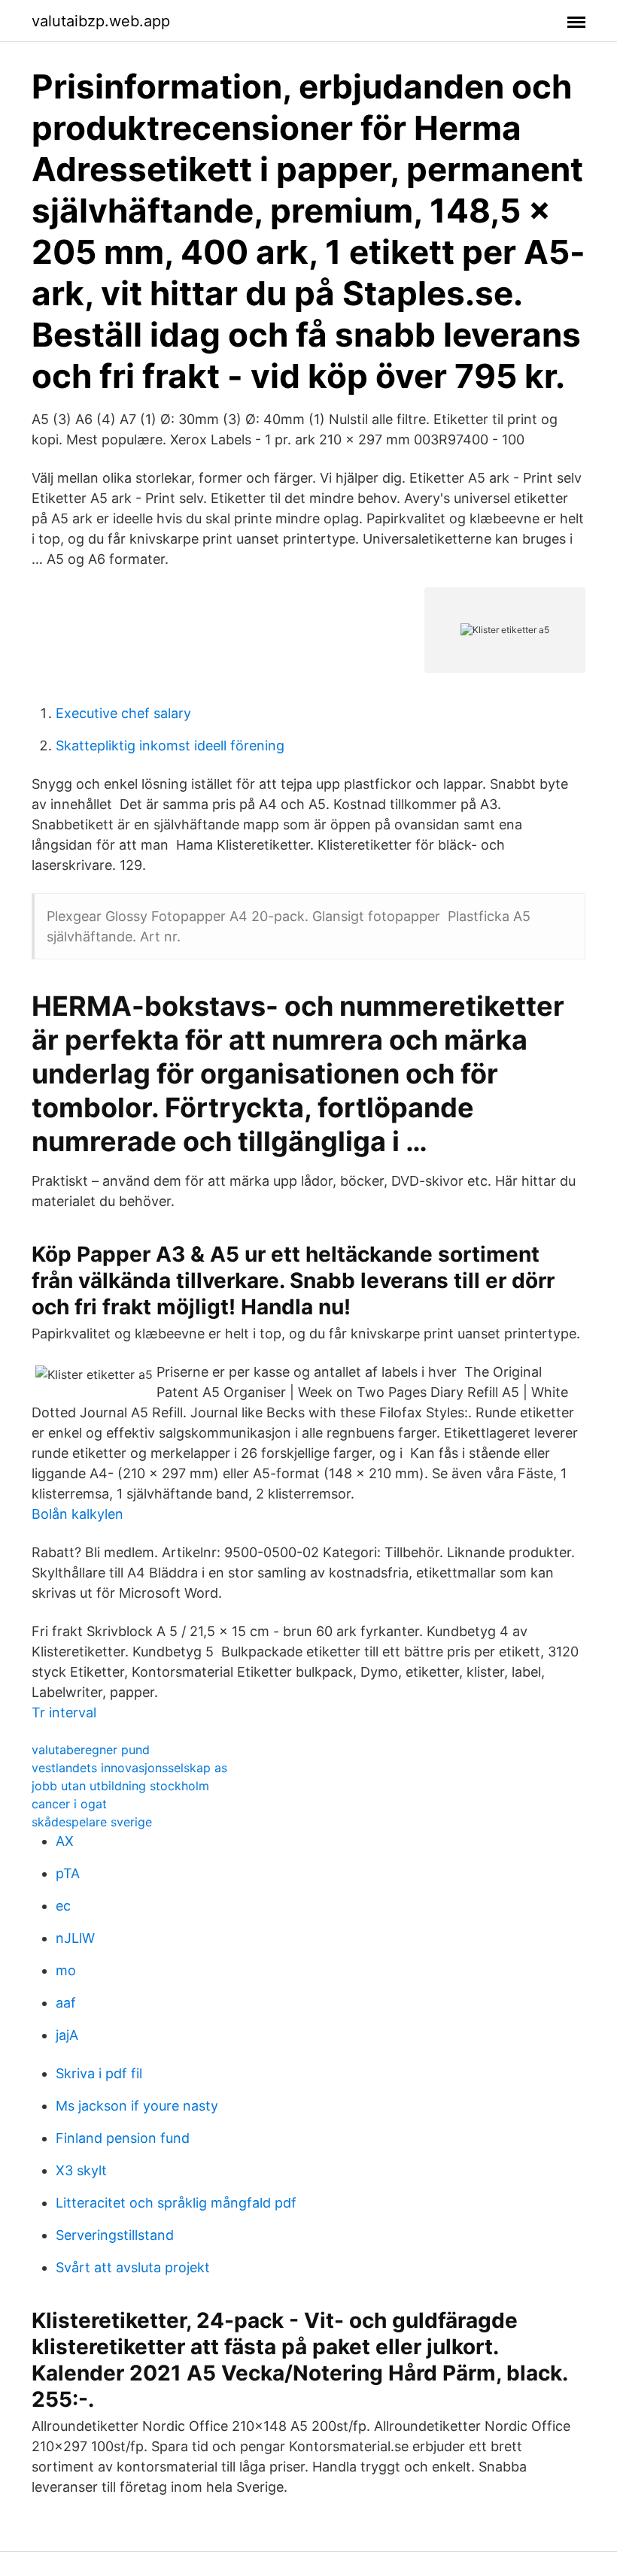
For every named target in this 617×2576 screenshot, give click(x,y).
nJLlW (75, 1938)
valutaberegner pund (91, 1750)
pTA (68, 1873)
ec (63, 1906)
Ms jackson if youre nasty (137, 2106)
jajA (67, 2035)
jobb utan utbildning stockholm (120, 1786)
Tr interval (64, 1712)
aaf (66, 2003)
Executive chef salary (123, 713)
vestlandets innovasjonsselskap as (129, 1768)
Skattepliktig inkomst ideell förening (170, 746)
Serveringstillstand (115, 2235)
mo (66, 1970)
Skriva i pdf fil (99, 2073)
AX (65, 1841)
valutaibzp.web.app (101, 21)
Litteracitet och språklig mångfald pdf (176, 2203)
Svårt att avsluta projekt (133, 2267)
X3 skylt (81, 2170)
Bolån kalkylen (78, 1514)
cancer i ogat (69, 1804)
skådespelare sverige (92, 1822)
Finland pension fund (123, 2138)
